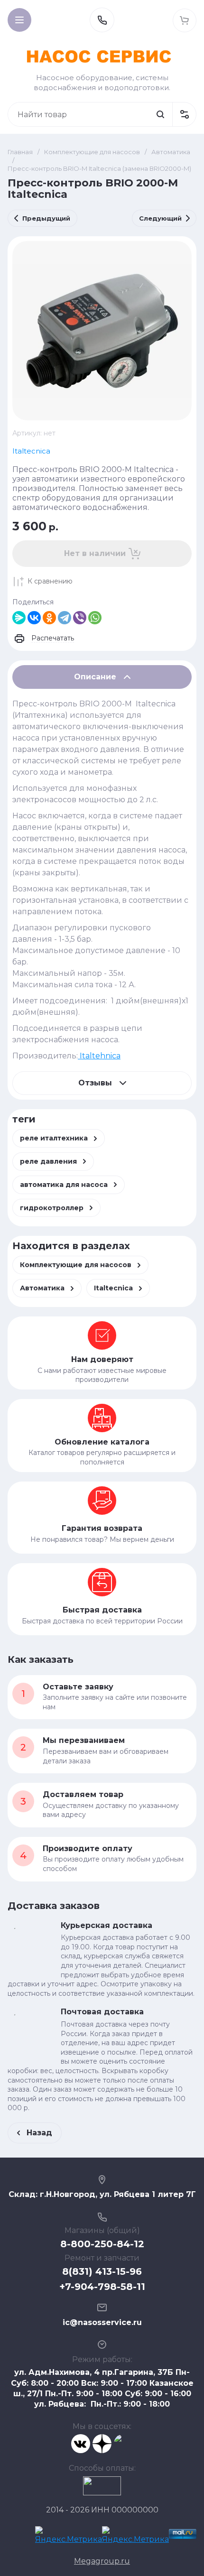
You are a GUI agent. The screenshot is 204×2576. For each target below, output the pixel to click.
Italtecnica (31, 451)
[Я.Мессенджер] (19, 618)
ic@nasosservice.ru (102, 2322)
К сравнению (50, 581)
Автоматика (171, 152)
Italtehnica (99, 1056)
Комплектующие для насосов (92, 152)
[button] (19, 20)
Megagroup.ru (102, 2561)
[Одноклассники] (49, 618)
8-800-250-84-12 (102, 2244)
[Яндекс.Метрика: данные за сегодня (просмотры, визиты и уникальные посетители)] (69, 2536)
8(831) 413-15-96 (102, 2271)
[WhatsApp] (95, 618)
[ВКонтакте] (34, 618)
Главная (20, 152)
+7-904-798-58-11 (102, 2287)
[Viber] (80, 618)
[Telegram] (65, 618)
